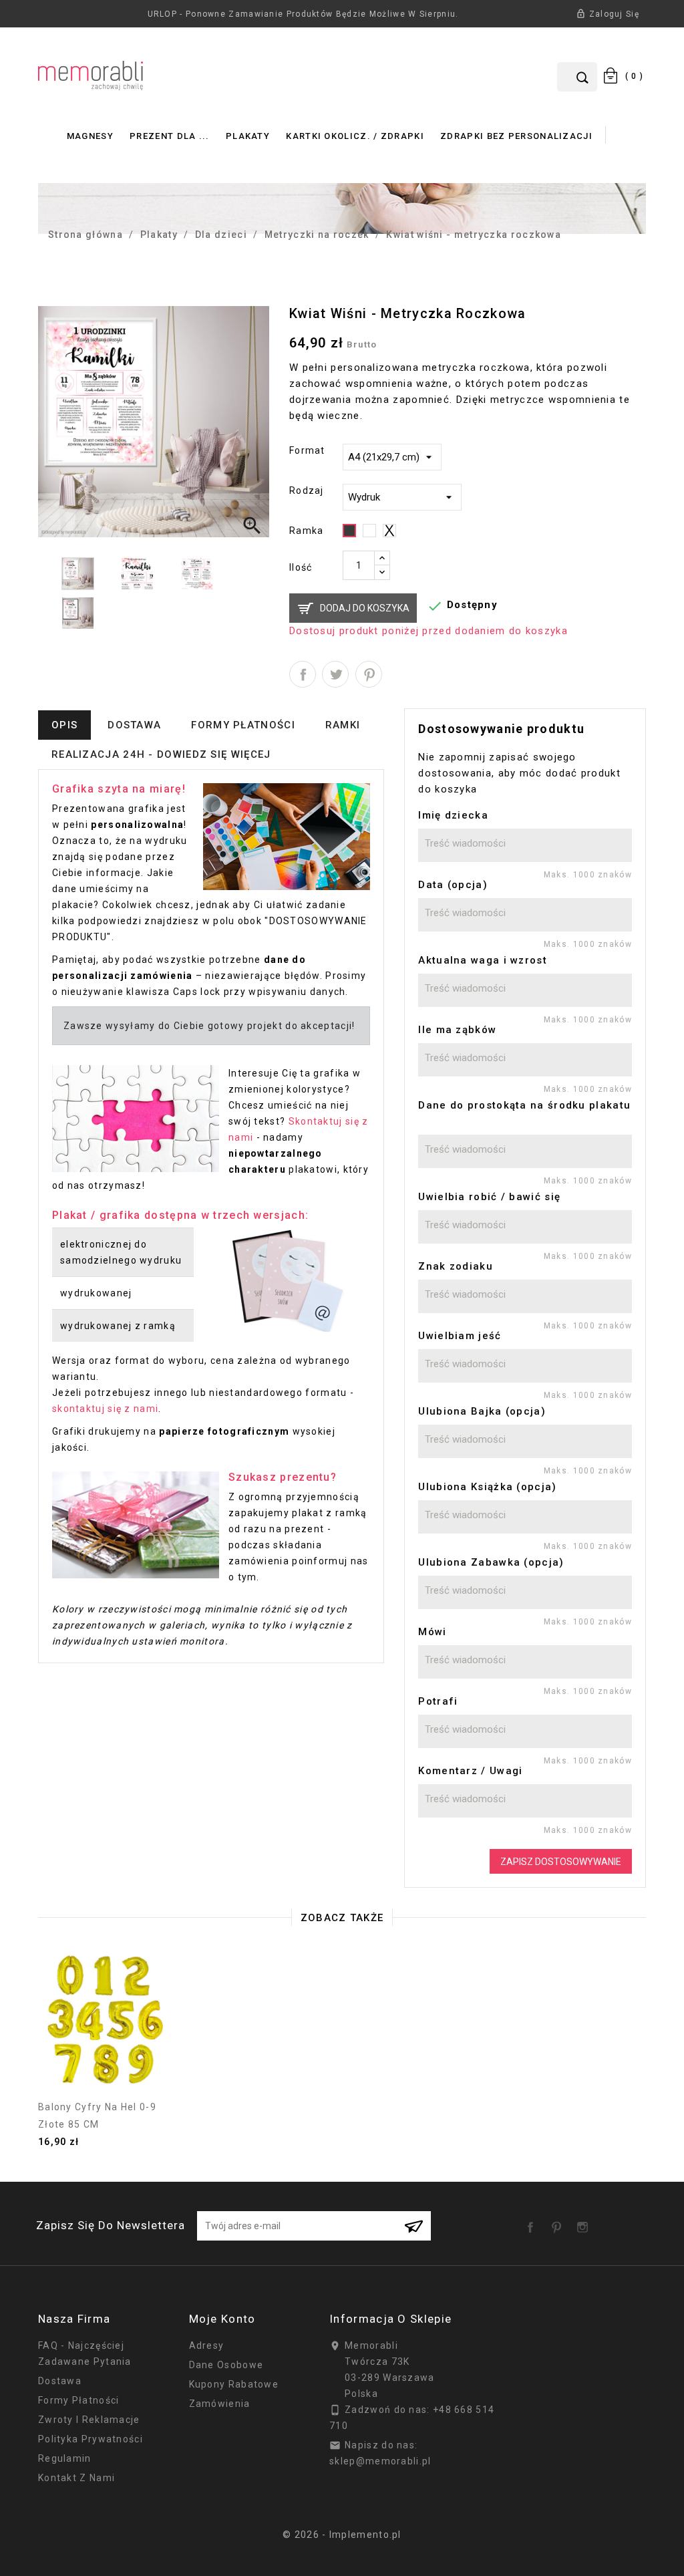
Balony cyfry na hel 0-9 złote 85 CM (97, 2116)
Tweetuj (335, 674)
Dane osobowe (226, 2365)
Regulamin (65, 2458)
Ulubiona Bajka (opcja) (482, 1411)
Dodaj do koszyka (365, 608)
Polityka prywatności (91, 2439)
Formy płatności (79, 2400)
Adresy (207, 2345)
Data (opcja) (453, 885)
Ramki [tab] (343, 725)
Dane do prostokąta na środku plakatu (524, 1105)
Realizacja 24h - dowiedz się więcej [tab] (161, 754)
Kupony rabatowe (234, 2384)
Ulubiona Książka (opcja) (487, 1487)
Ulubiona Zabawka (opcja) (491, 1562)
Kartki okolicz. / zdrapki (355, 136)
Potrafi (438, 1701)
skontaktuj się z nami (105, 1409)
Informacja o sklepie (390, 2319)
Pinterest (369, 674)
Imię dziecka (453, 815)
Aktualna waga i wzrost (483, 960)
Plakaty (248, 136)
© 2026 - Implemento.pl (342, 2535)
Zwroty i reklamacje (89, 2420)
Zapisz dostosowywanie (561, 1862)
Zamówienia (220, 2404)
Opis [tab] (64, 725)
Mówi (432, 1632)
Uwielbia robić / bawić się (489, 1197)
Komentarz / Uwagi (470, 1771)
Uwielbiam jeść (460, 1336)
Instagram (585, 2223)
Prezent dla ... (170, 136)
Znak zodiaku (456, 1266)
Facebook (533, 2223)
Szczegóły (107, 2086)
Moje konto (222, 2319)
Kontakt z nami (76, 2478)
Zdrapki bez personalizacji (516, 136)
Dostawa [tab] (134, 725)
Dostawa (60, 2381)
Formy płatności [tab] (243, 725)
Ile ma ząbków (457, 1030)
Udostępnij (303, 674)
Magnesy (90, 136)
